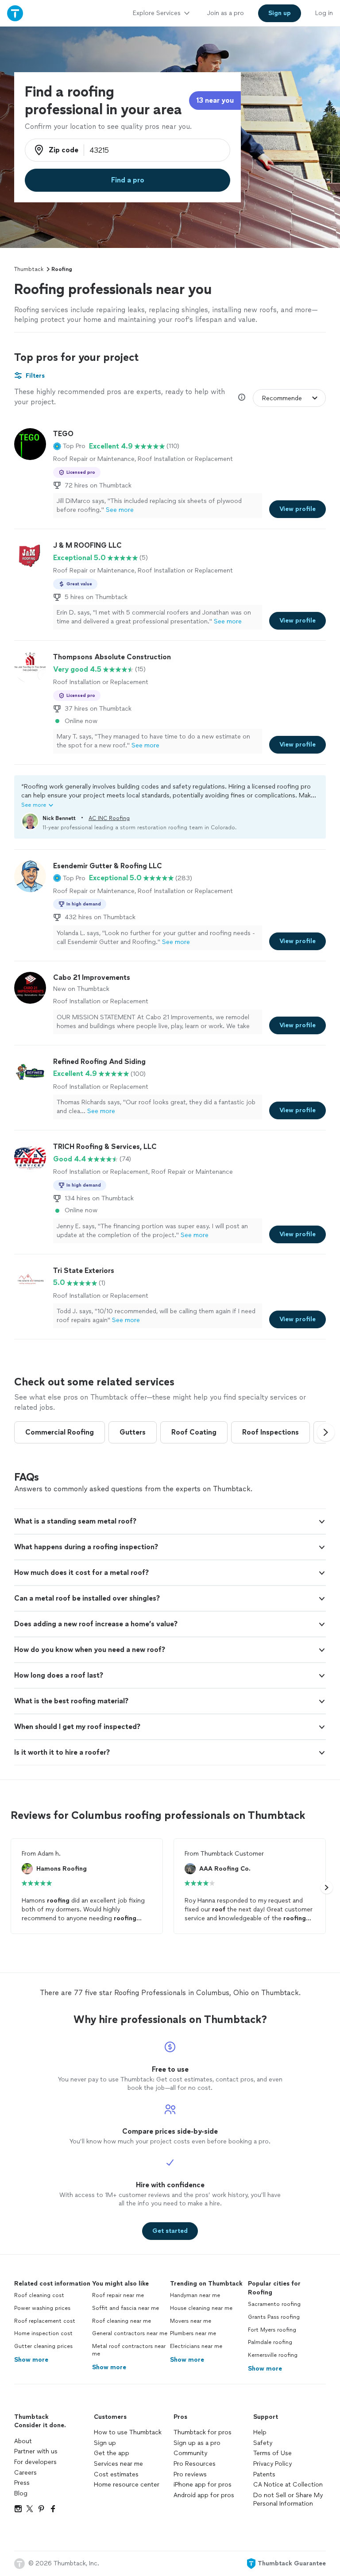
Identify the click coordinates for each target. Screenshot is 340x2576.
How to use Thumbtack (128, 2432)
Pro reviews (190, 2474)
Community (190, 2453)
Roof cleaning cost (39, 2295)
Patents (264, 2474)
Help (260, 2432)
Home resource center (127, 2485)
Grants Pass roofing (274, 2317)
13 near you (215, 100)
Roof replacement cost (45, 2321)
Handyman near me (195, 2295)
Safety (263, 2443)
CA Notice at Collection (288, 2485)
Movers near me (191, 2321)
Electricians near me (196, 2346)
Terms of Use (272, 2453)
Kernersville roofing (273, 2355)
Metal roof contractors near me (129, 2350)
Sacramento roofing (274, 2304)
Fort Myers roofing (272, 2330)
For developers (35, 2462)
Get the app (112, 2453)
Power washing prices (42, 2308)
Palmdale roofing (270, 2342)
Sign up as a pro (197, 2443)
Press (22, 2483)
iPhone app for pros (203, 2485)
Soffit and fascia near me (126, 2308)
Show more (31, 2360)
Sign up (105, 2443)
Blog (21, 2493)
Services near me (118, 2464)
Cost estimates (116, 2474)
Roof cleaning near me (122, 2321)
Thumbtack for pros (203, 2432)
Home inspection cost (43, 2333)
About (23, 2441)
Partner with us (36, 2451)
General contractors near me (130, 2333)
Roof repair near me (118, 2295)
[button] (69, 446)
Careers (25, 2473)
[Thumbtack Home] (15, 13)
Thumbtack (29, 269)
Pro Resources (195, 2464)
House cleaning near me (201, 2308)
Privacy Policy (272, 2464)
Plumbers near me (193, 2333)
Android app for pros (204, 2495)
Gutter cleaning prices (43, 2346)
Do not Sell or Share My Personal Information (288, 2500)
